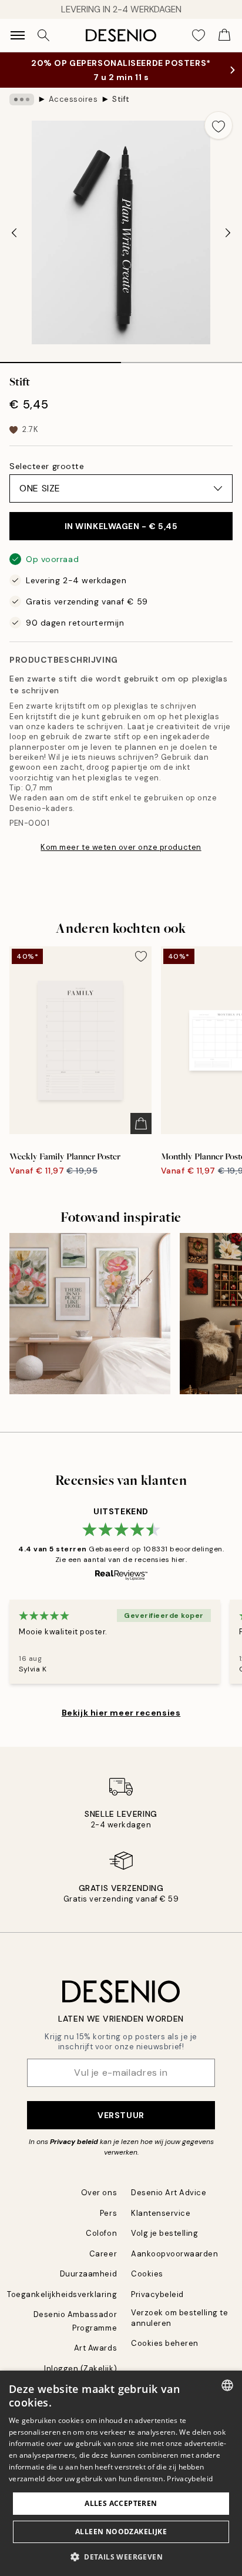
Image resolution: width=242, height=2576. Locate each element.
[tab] (60, 358)
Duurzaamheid (88, 2274)
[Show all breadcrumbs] (22, 99)
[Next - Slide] (228, 232)
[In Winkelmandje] (141, 1124)
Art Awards (95, 2348)
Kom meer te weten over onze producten (121, 847)
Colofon (101, 2233)
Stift (121, 99)
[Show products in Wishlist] (199, 35)
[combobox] (227, 2385)
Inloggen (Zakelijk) (80, 2369)
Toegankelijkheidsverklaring (62, 2294)
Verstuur (121, 2115)
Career (103, 2254)
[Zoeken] (43, 35)
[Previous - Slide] (14, 232)
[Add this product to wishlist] (219, 125)
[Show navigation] (18, 35)
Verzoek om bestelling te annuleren (179, 2318)
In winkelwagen (121, 526)
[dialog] (121, 2473)
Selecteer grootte (47, 466)
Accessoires (73, 99)
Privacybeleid (157, 2294)
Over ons (99, 2193)
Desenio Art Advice (169, 2193)
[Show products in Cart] (224, 35)
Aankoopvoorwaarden (174, 2254)
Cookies (147, 2274)
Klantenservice (161, 2213)
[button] (121, 2557)
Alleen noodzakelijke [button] (121, 2532)
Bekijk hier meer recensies (121, 1713)
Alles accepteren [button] (121, 2503)
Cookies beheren (165, 2343)
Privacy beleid (74, 2142)
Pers (108, 2213)
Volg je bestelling (164, 2233)
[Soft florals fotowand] (90, 1314)
